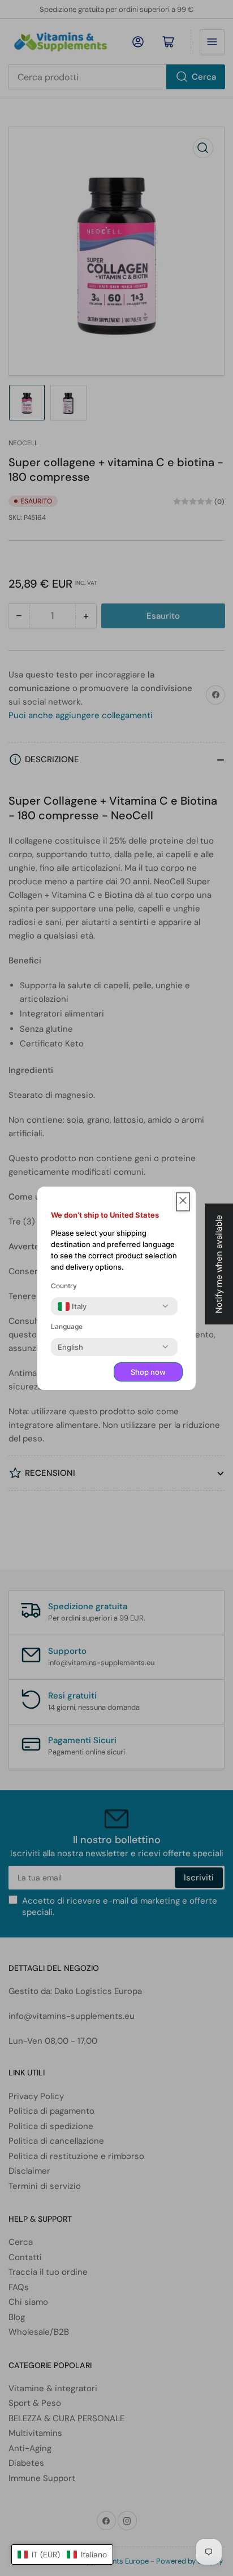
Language (67, 1326)
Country (64, 1286)
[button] (62, 2555)
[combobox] (72, 1306)
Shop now (148, 1372)
